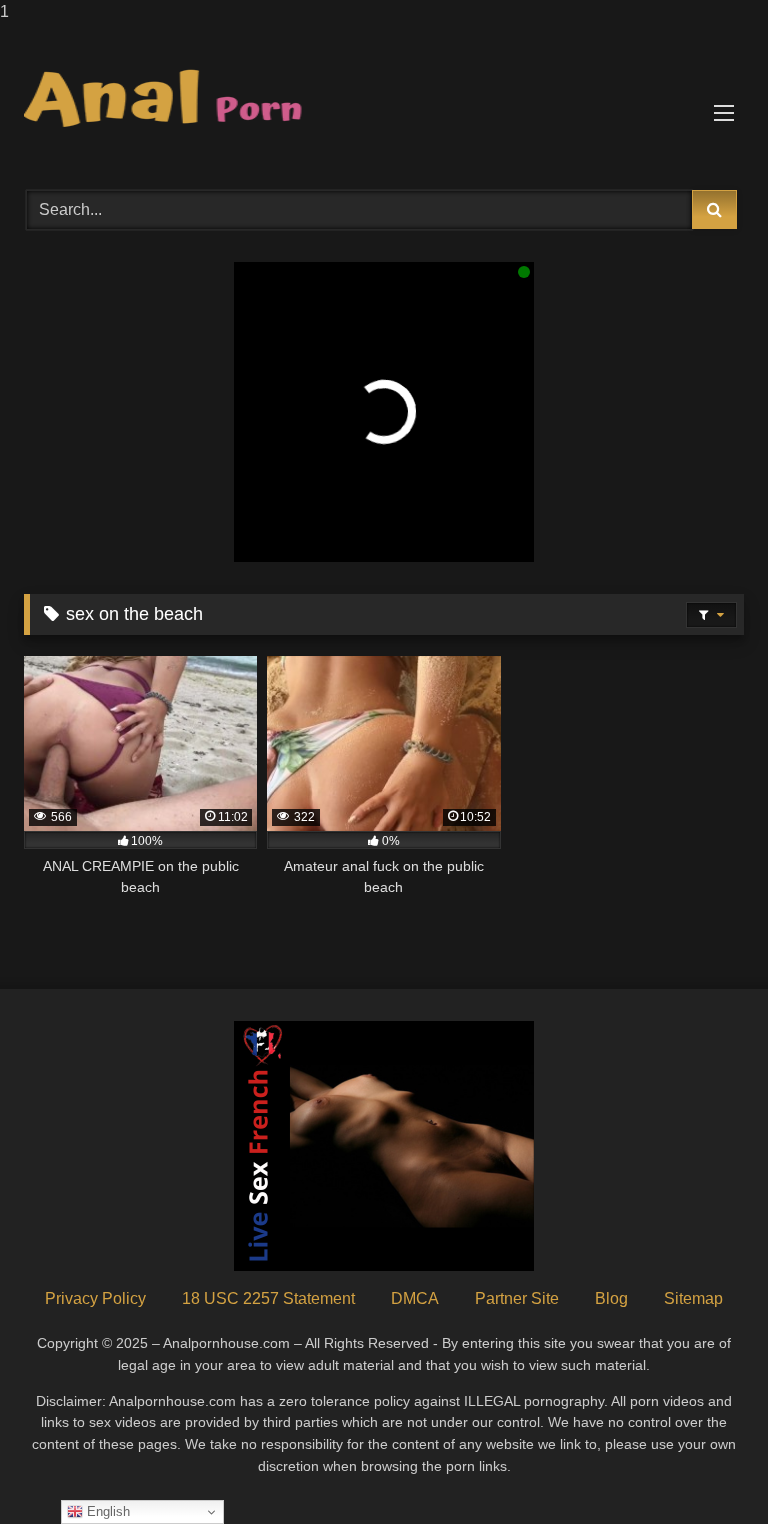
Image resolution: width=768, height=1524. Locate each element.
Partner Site (517, 1298)
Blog (611, 1298)
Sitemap (693, 1298)
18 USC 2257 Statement (268, 1298)
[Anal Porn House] (384, 100)
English (106, 1511)
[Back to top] (706, 1468)
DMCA (415, 1298)
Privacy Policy (95, 1298)
